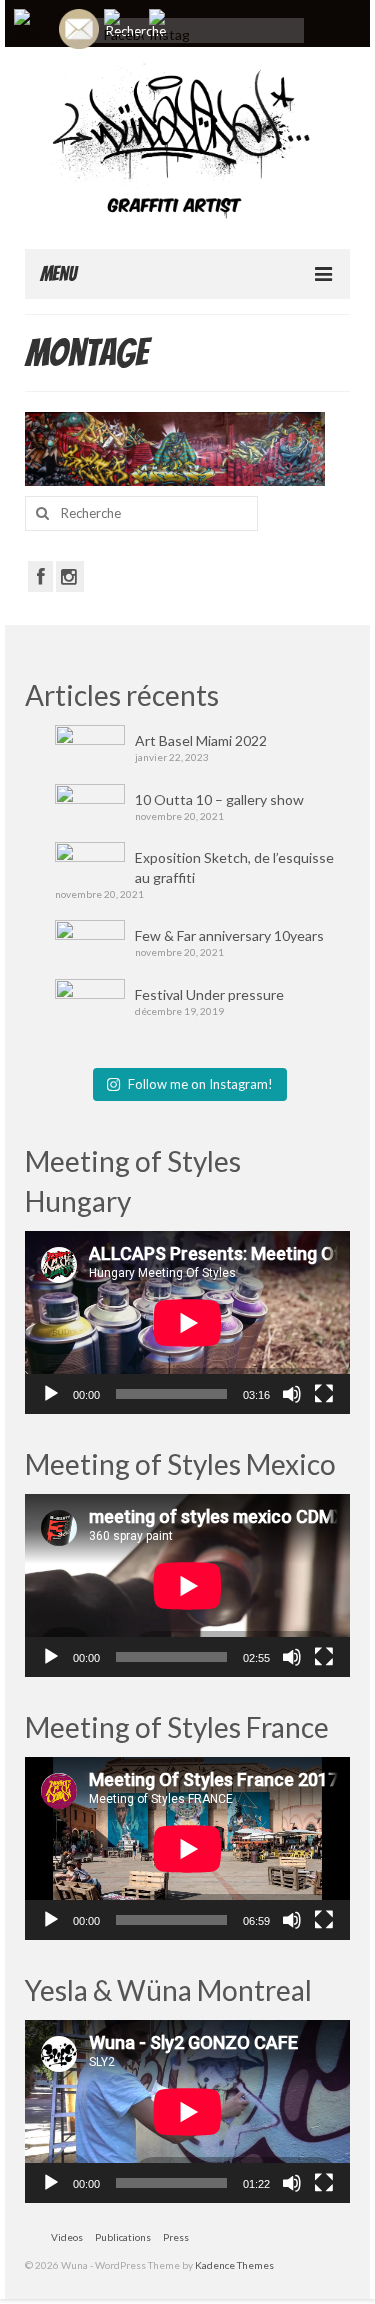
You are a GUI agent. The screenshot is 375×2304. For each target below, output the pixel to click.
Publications (123, 2237)
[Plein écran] (324, 1394)
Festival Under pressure (209, 994)
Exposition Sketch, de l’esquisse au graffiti (234, 867)
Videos (67, 2237)
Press (176, 2237)
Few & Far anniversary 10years (229, 935)
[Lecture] (51, 1394)
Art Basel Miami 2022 (201, 740)
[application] (187, 1322)
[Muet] (292, 1394)
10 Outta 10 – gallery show (219, 799)
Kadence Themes (234, 2265)
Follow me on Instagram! (200, 1084)
